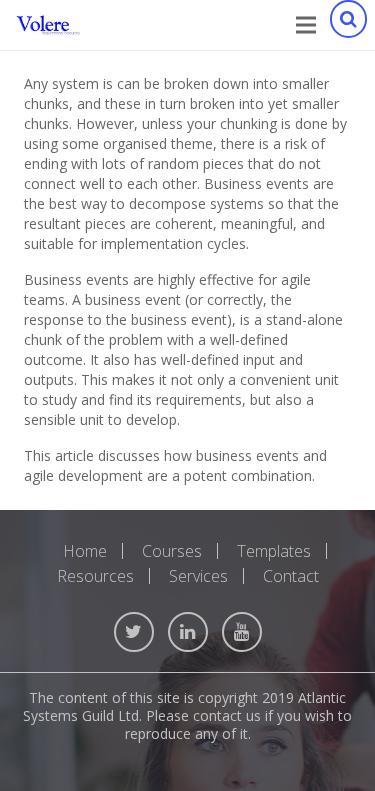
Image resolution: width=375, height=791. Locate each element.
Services (198, 576)
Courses (172, 551)
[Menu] (306, 25)
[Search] (348, 25)
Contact (291, 576)
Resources (95, 576)
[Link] (48, 25)
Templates (274, 551)
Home (85, 551)
